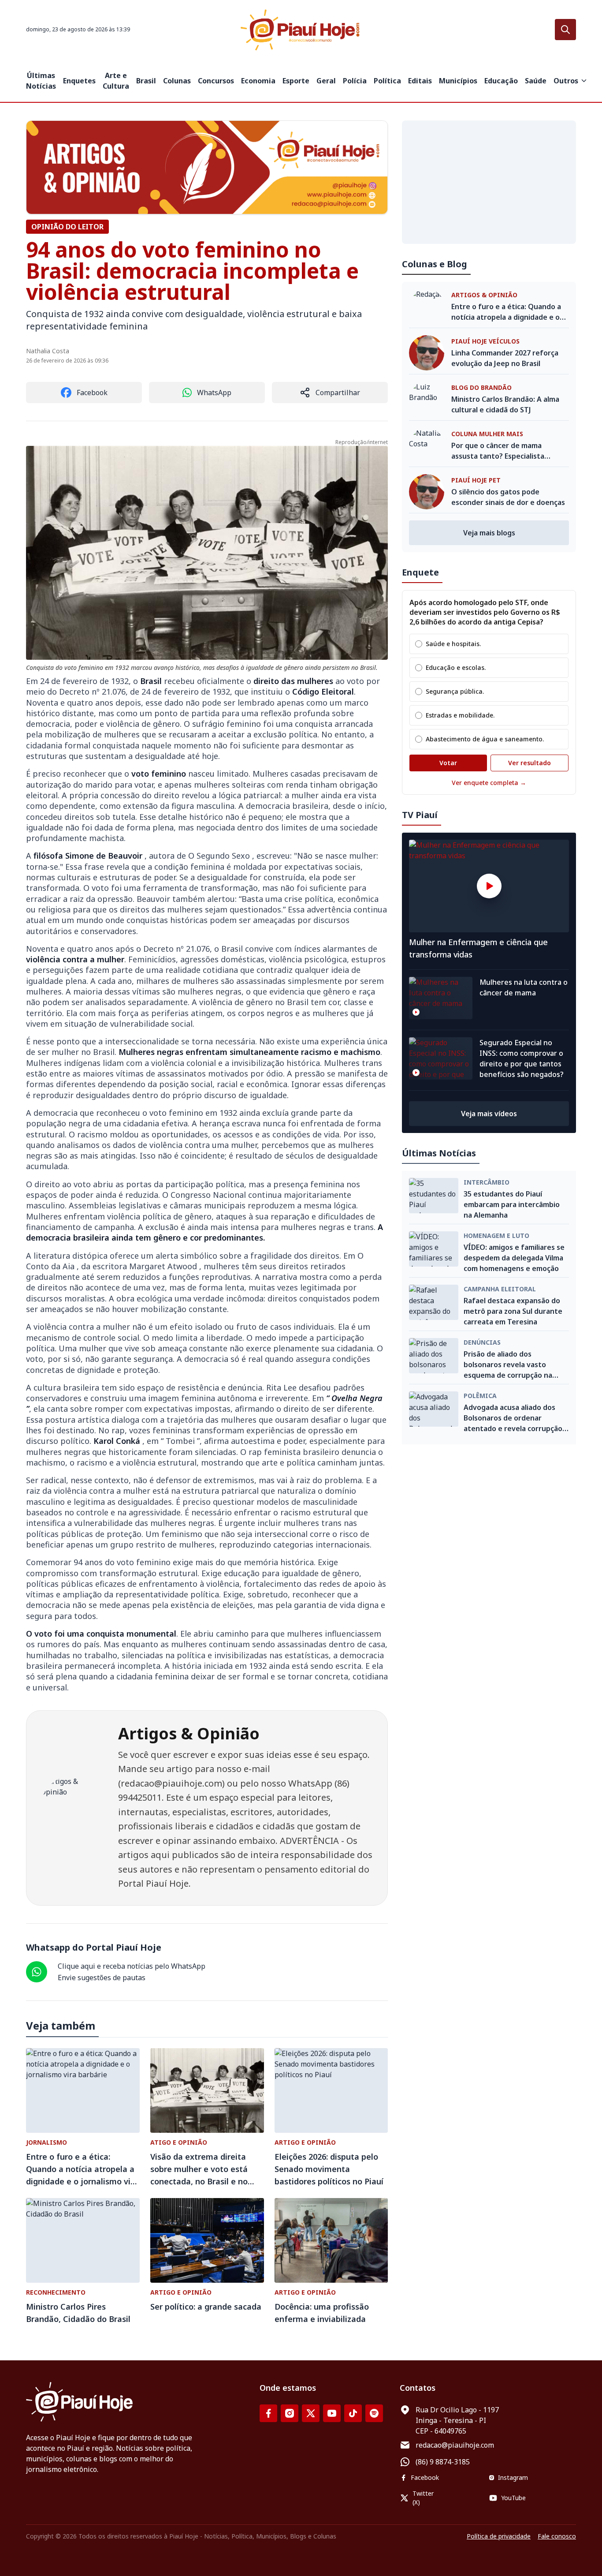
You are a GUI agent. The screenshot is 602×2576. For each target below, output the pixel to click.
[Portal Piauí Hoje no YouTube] (332, 2413)
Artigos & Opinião (189, 1733)
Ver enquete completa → (489, 783)
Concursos (216, 81)
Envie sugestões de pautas (102, 1978)
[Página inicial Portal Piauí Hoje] (301, 30)
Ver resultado (530, 763)
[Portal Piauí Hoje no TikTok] (353, 2413)
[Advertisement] (489, 182)
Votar (448, 763)
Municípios (458, 81)
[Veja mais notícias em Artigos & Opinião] (207, 167)
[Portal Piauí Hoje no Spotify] (374, 2413)
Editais (420, 81)
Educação (501, 81)
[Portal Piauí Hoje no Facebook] (268, 2413)
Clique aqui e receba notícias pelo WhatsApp (132, 1966)
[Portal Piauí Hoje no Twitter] (311, 2413)
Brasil (146, 81)
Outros (566, 81)
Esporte (296, 81)
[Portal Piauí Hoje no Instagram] (290, 2413)
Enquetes (79, 81)
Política (387, 81)
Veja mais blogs (489, 533)
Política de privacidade (499, 2536)
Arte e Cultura (116, 81)
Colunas (177, 81)
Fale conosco (557, 2536)
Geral (326, 81)
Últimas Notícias (41, 81)
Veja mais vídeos (489, 1114)
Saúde (536, 81)
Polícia (355, 81)
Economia (258, 81)
